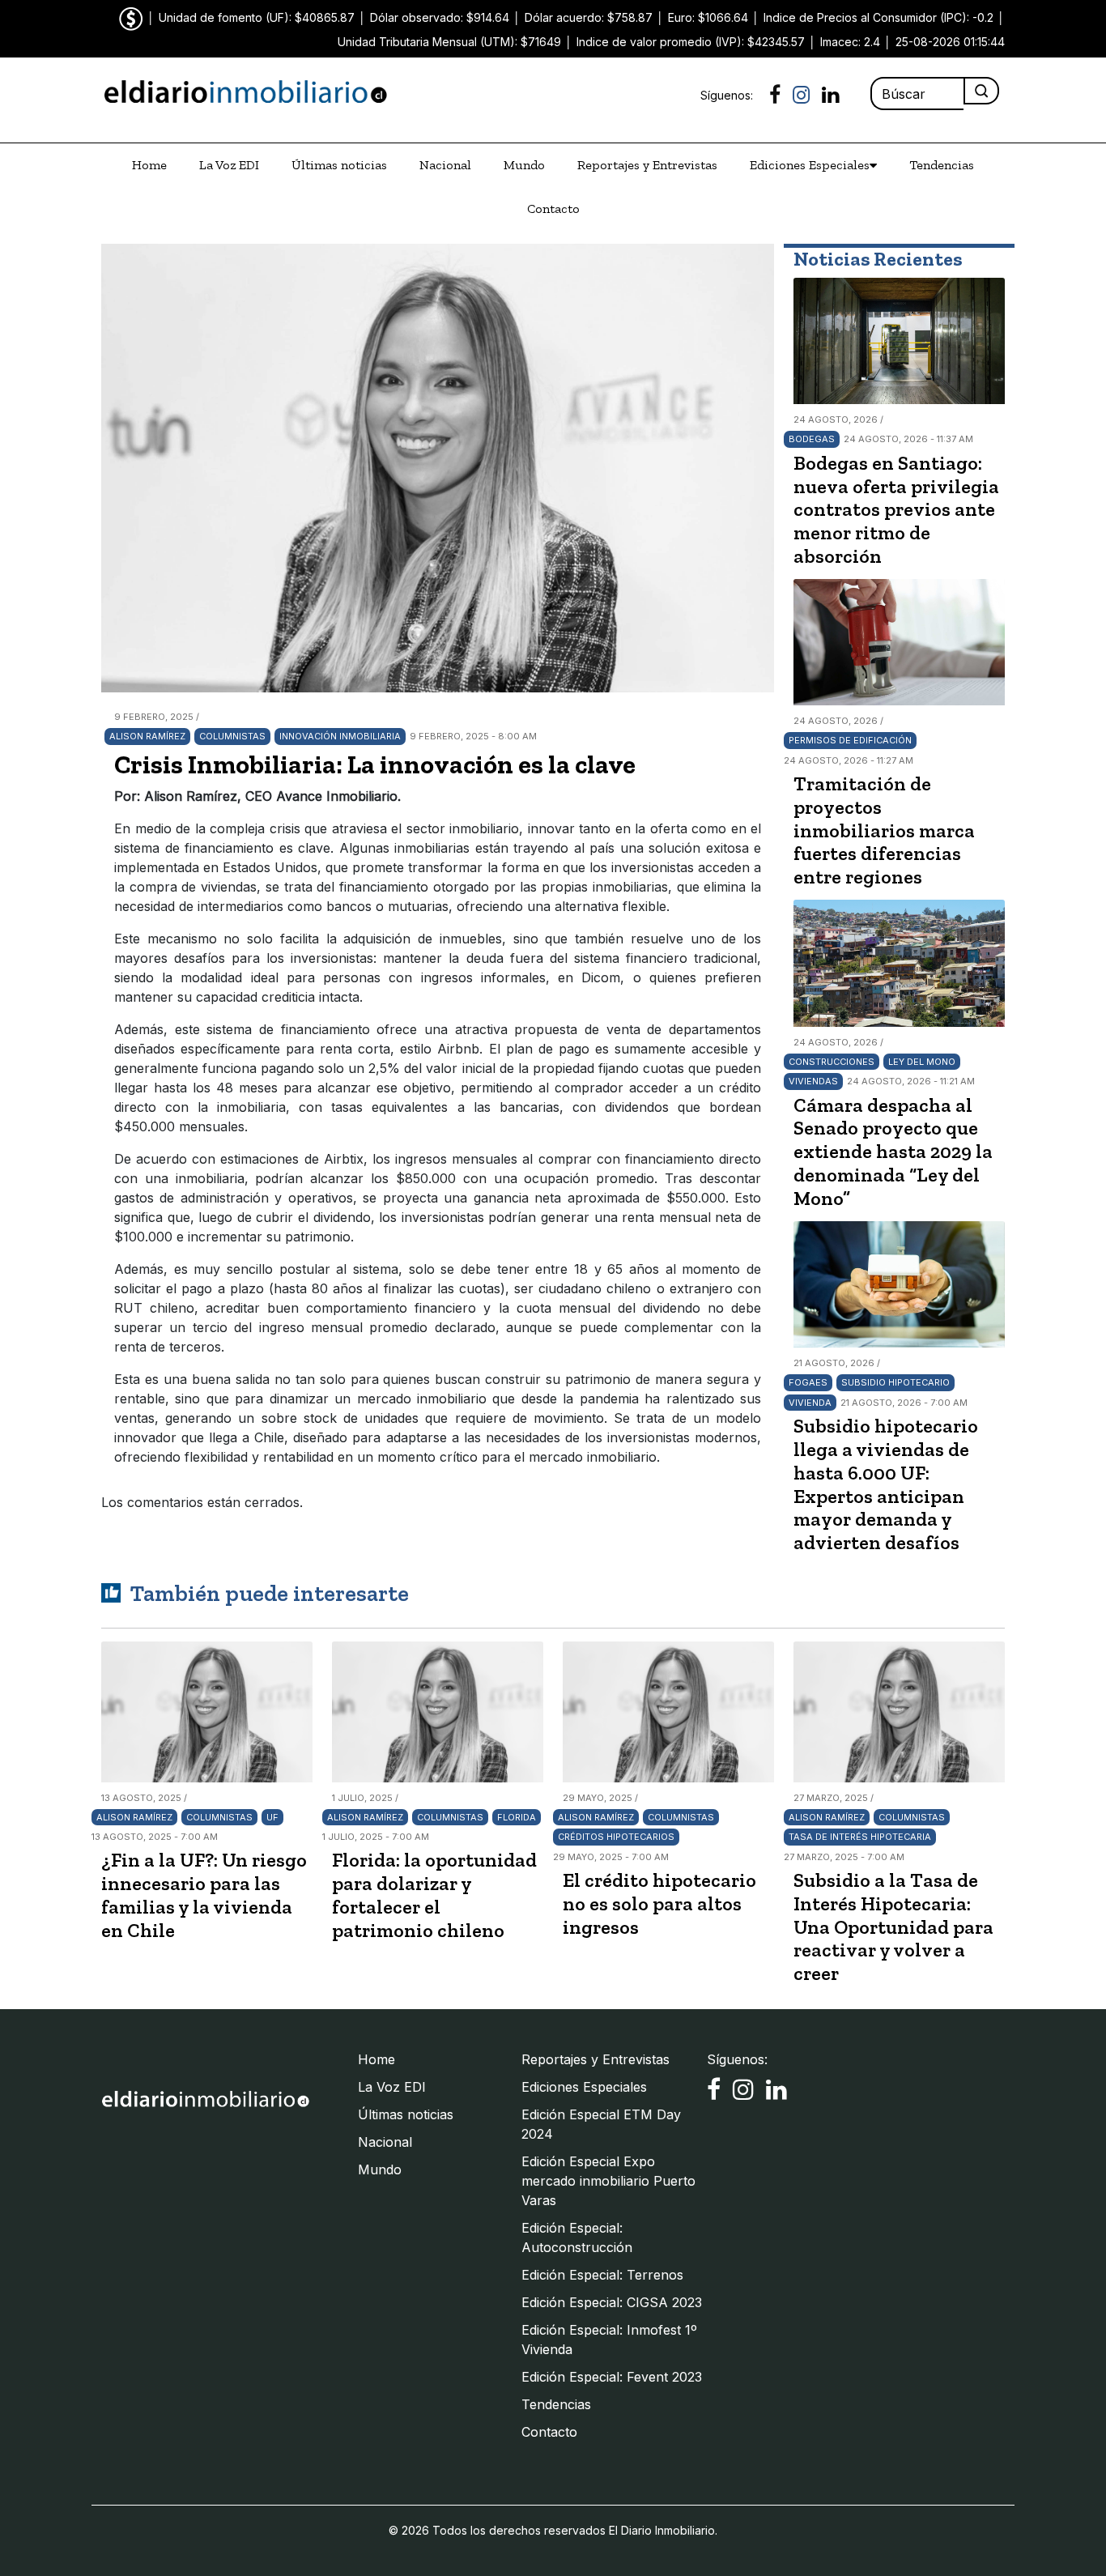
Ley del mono (922, 1062)
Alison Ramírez (147, 736)
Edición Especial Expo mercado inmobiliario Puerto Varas (608, 2181)
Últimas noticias (339, 165)
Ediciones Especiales (810, 165)
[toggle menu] (873, 165)
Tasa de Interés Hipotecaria (860, 1837)
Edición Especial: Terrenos (602, 2275)
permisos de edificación (850, 740)
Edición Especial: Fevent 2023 (612, 2377)
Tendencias (942, 165)
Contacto (553, 209)
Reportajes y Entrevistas (647, 165)
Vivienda (810, 1403)
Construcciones (832, 1062)
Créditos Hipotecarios (616, 1837)
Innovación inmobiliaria (340, 736)
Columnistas (232, 736)
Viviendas (813, 1081)
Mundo (524, 165)
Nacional (445, 165)
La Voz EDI (229, 165)
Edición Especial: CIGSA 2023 (612, 2302)
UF (272, 1817)
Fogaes (808, 1382)
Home (149, 165)
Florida (517, 1817)
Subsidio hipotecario (895, 1382)
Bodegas (812, 439)
